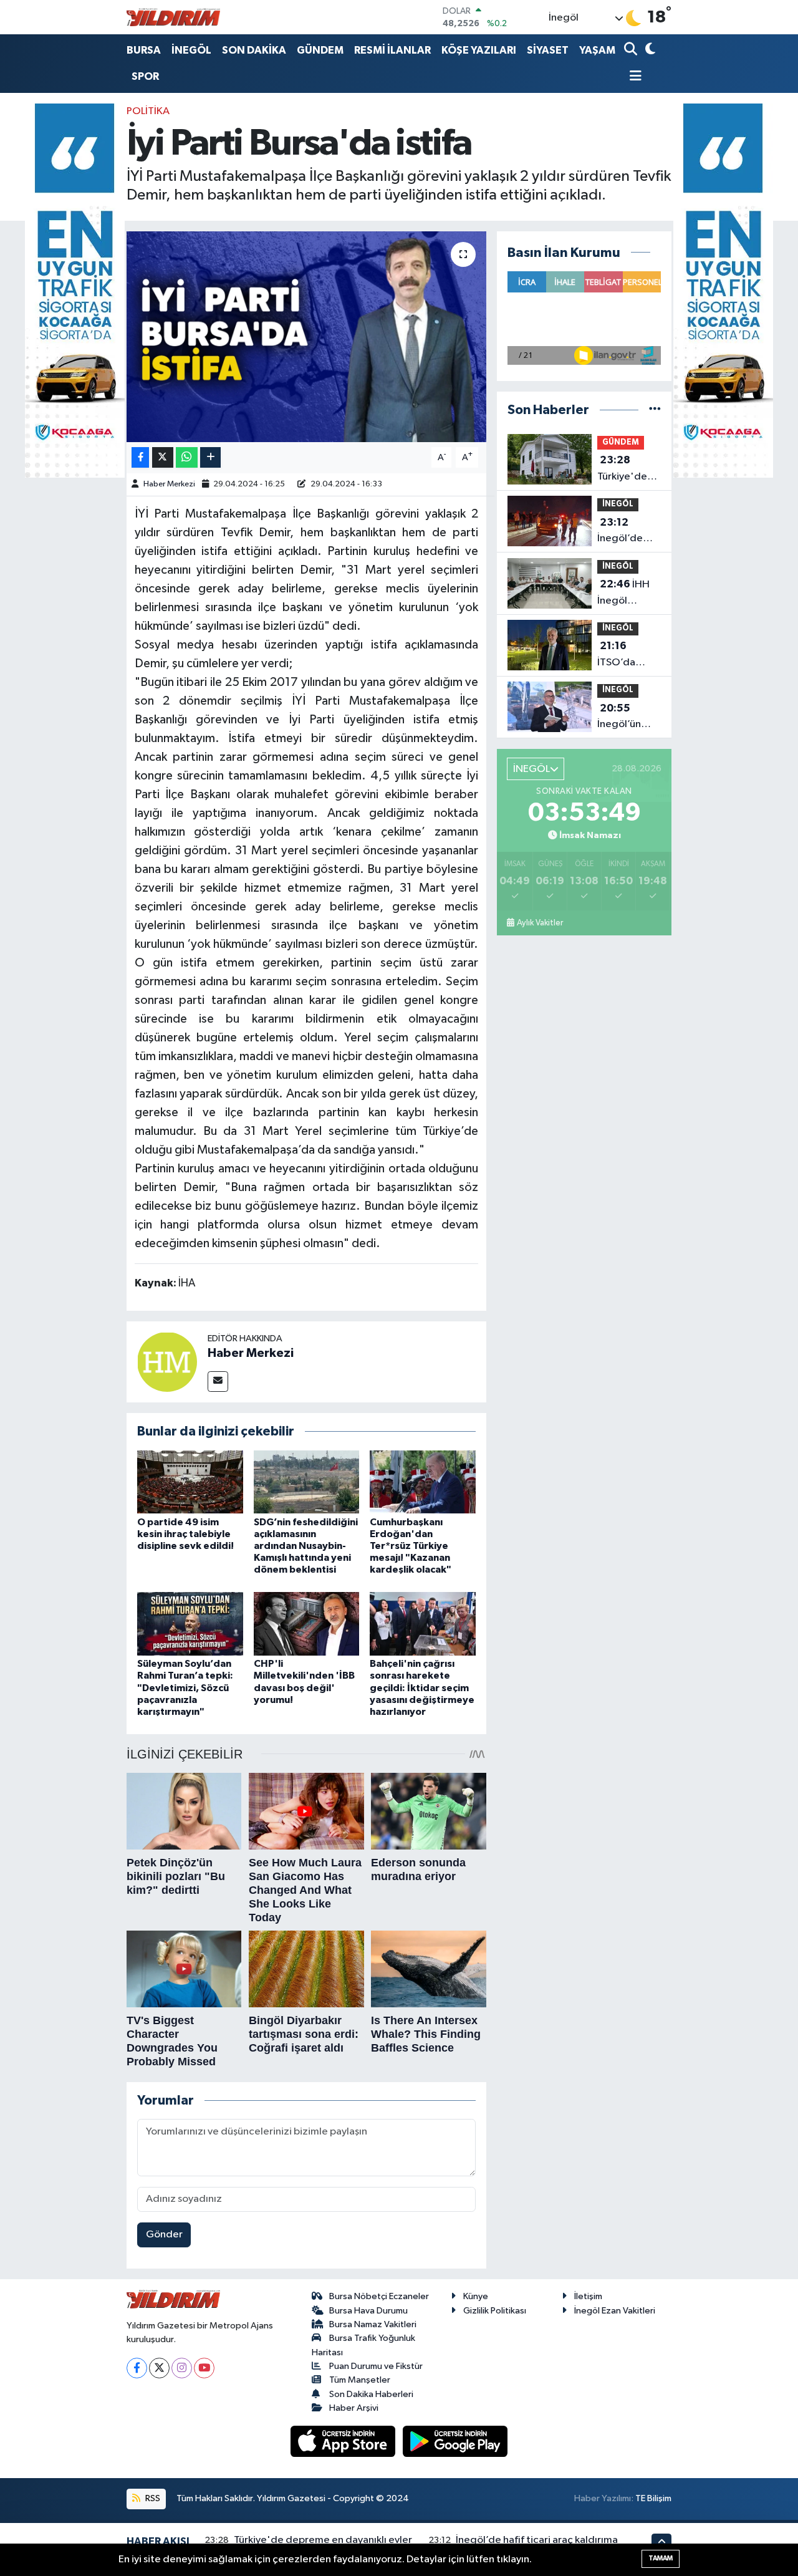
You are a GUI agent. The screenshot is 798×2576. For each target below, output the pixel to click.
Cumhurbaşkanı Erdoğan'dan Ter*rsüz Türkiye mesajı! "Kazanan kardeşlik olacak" (411, 1546)
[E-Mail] (218, 1382)
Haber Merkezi (169, 484)
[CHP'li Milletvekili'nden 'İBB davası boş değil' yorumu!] (307, 1623)
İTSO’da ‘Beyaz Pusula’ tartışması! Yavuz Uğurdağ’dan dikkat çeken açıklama (629, 655)
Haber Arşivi (354, 2408)
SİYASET (548, 50)
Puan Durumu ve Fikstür (376, 2366)
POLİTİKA (148, 111)
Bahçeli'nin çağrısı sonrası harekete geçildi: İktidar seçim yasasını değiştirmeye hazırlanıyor (422, 1688)
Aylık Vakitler (540, 923)
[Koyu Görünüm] (649, 50)
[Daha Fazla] (210, 457)
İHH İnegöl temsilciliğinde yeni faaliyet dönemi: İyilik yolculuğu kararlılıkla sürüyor (632, 594)
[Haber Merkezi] (167, 1362)
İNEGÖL (191, 50)
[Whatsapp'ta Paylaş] (187, 457)
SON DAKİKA (254, 50)
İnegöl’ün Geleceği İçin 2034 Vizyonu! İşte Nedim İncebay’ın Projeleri (628, 718)
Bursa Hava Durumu (368, 2311)
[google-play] (455, 2441)
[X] (159, 2368)
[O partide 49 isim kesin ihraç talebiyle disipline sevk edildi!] (190, 1481)
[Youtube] (204, 2368)
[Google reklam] (75, 290)
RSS (152, 2498)
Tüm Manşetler (360, 2380)
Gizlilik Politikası (495, 2311)
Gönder (164, 2235)
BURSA (144, 50)
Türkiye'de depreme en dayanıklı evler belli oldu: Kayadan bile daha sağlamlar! (627, 470)
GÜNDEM (320, 50)
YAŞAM (597, 50)
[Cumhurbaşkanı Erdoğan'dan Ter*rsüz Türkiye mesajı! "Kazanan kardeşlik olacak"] (423, 1481)
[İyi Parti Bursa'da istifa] (306, 337)
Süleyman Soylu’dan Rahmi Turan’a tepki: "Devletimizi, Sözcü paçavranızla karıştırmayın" (185, 1688)
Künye (476, 2296)
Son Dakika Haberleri (371, 2394)
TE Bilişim (653, 2498)
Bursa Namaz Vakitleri (373, 2324)
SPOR (145, 76)
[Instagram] (182, 2368)
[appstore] (344, 2441)
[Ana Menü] (633, 77)
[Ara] (632, 50)
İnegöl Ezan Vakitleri (615, 2311)
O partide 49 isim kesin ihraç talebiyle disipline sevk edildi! (185, 1534)
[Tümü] (655, 410)
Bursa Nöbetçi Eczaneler (379, 2296)
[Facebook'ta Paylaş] (140, 457)
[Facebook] (137, 2368)
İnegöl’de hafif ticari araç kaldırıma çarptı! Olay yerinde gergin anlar (626, 532)
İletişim (588, 2296)
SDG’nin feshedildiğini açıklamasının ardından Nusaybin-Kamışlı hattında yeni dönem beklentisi (306, 1546)
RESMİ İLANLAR (392, 50)
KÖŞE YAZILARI (479, 50)
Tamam (661, 2558)
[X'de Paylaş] (163, 457)
